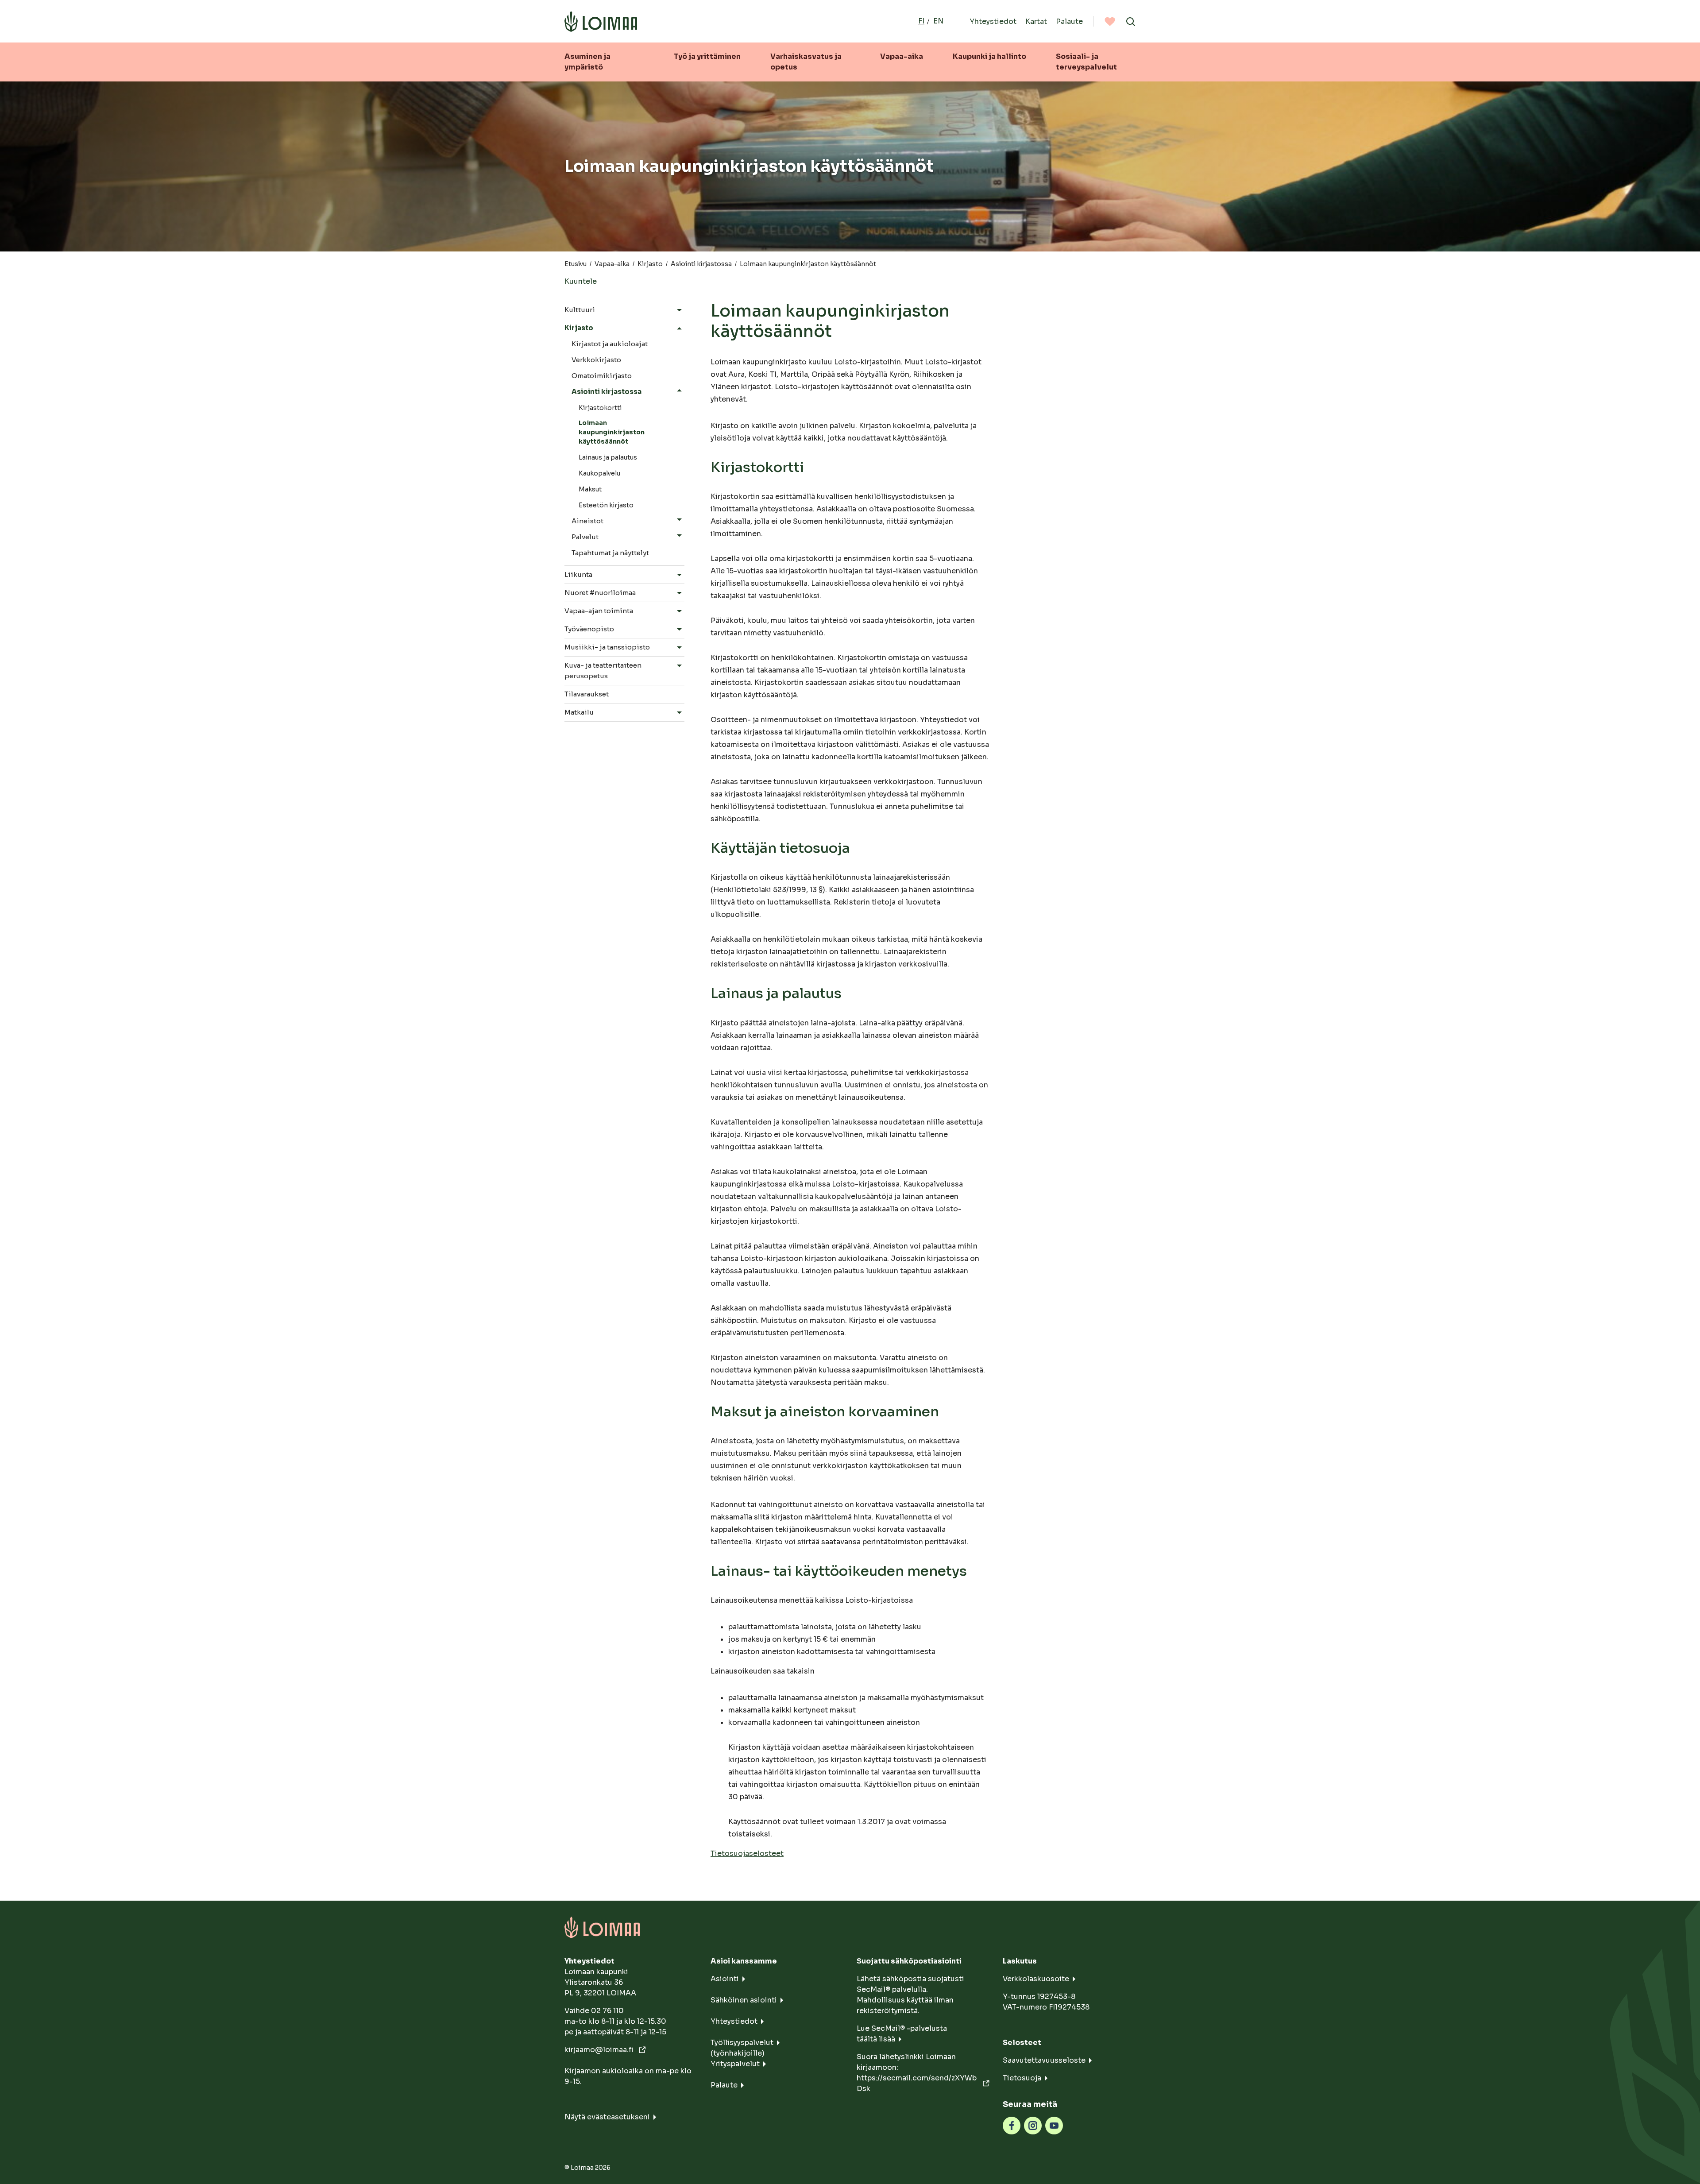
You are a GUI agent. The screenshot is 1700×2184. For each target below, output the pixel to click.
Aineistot (587, 521)
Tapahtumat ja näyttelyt (610, 553)
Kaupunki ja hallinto (989, 56)
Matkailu (579, 712)
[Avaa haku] (1131, 21)
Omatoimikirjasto (602, 376)
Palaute (1069, 21)
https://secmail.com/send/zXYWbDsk (917, 2083)
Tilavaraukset (587, 694)
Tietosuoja (1022, 2078)
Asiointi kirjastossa (701, 264)
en (939, 21)
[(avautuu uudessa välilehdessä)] (1012, 2125)
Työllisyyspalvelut (742, 2043)
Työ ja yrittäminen (707, 56)
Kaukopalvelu (599, 473)
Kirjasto (650, 264)
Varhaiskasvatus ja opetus (806, 62)
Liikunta (578, 574)
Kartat (1036, 21)
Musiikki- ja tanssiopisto (607, 647)
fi (921, 21)
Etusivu (576, 264)
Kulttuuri (580, 310)
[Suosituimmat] (1110, 21)
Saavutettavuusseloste (1044, 2060)
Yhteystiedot (993, 21)
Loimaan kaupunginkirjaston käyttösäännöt (612, 432)
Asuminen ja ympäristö (587, 62)
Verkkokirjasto (596, 360)
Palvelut (585, 537)
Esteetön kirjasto (606, 505)
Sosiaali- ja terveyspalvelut (1086, 62)
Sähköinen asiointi (744, 2000)
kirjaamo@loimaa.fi (600, 2050)
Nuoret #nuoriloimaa (600, 593)
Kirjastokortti (600, 408)
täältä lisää (876, 2039)
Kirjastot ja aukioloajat (610, 344)
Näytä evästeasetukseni (607, 2117)
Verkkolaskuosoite (1036, 1979)
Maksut (590, 489)
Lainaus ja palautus (608, 457)
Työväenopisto (589, 629)
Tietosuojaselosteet (747, 1854)
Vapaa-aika (902, 56)
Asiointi (725, 1979)
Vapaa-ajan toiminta (599, 611)
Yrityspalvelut (735, 2064)
